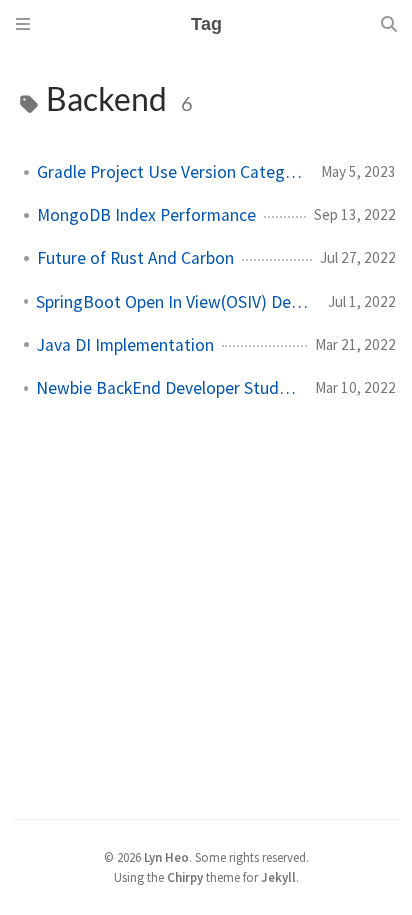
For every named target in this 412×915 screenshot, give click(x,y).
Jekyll (278, 877)
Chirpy (185, 877)
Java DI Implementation (125, 345)
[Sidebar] (23, 24)
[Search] (389, 24)
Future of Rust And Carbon (135, 258)
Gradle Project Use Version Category (171, 172)
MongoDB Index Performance (146, 215)
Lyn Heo (166, 857)
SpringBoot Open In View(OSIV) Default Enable (174, 302)
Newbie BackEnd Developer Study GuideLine (167, 388)
